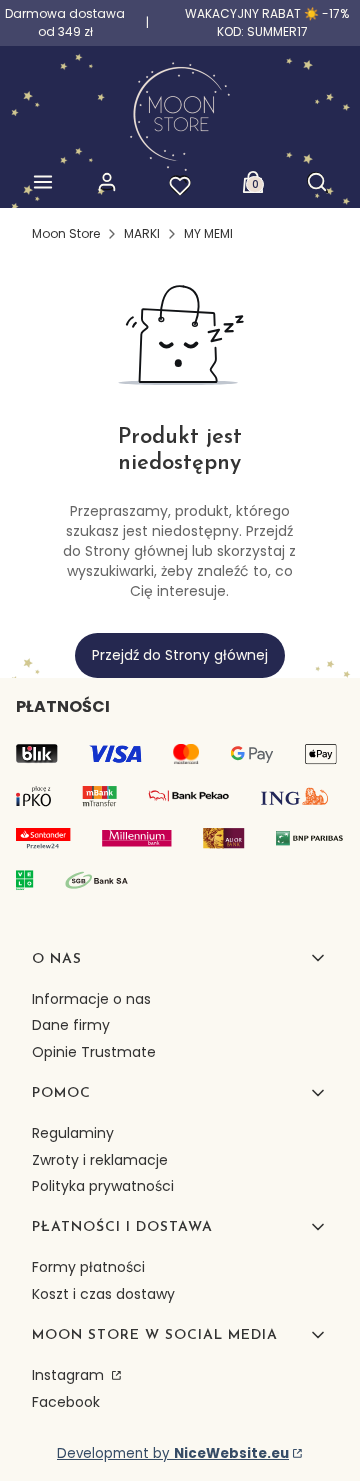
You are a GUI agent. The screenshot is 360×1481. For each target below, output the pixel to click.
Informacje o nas (91, 999)
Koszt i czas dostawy (103, 1294)
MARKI (142, 233)
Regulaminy (73, 1133)
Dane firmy (71, 1025)
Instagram (70, 1375)
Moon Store (66, 233)
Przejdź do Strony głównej (180, 655)
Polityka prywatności (103, 1186)
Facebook (66, 1402)
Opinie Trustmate (94, 1052)
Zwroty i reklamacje (100, 1160)
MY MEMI (208, 233)
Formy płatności (88, 1267)
